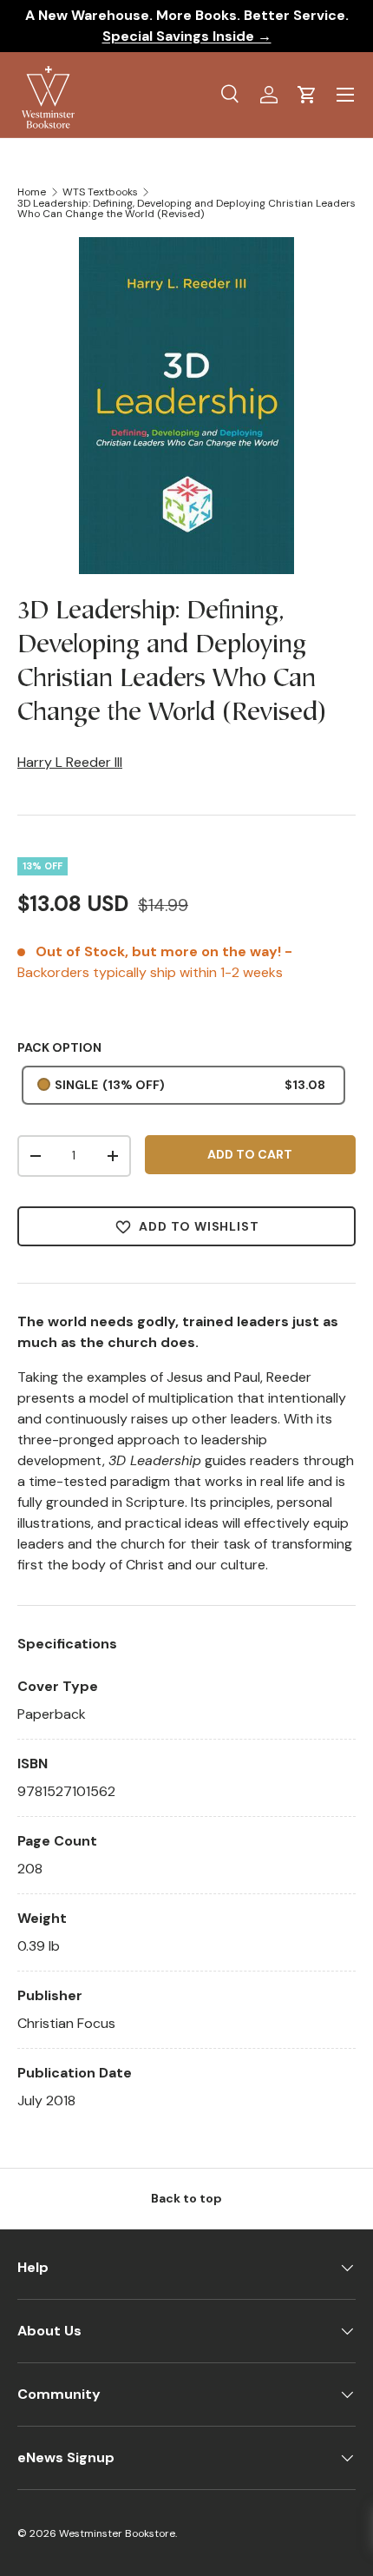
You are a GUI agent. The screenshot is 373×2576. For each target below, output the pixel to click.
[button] (307, 95)
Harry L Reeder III (70, 762)
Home (32, 192)
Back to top (186, 2198)
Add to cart (250, 1154)
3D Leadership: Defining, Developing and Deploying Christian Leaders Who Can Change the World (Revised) (186, 208)
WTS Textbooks (100, 192)
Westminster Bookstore (117, 2533)
